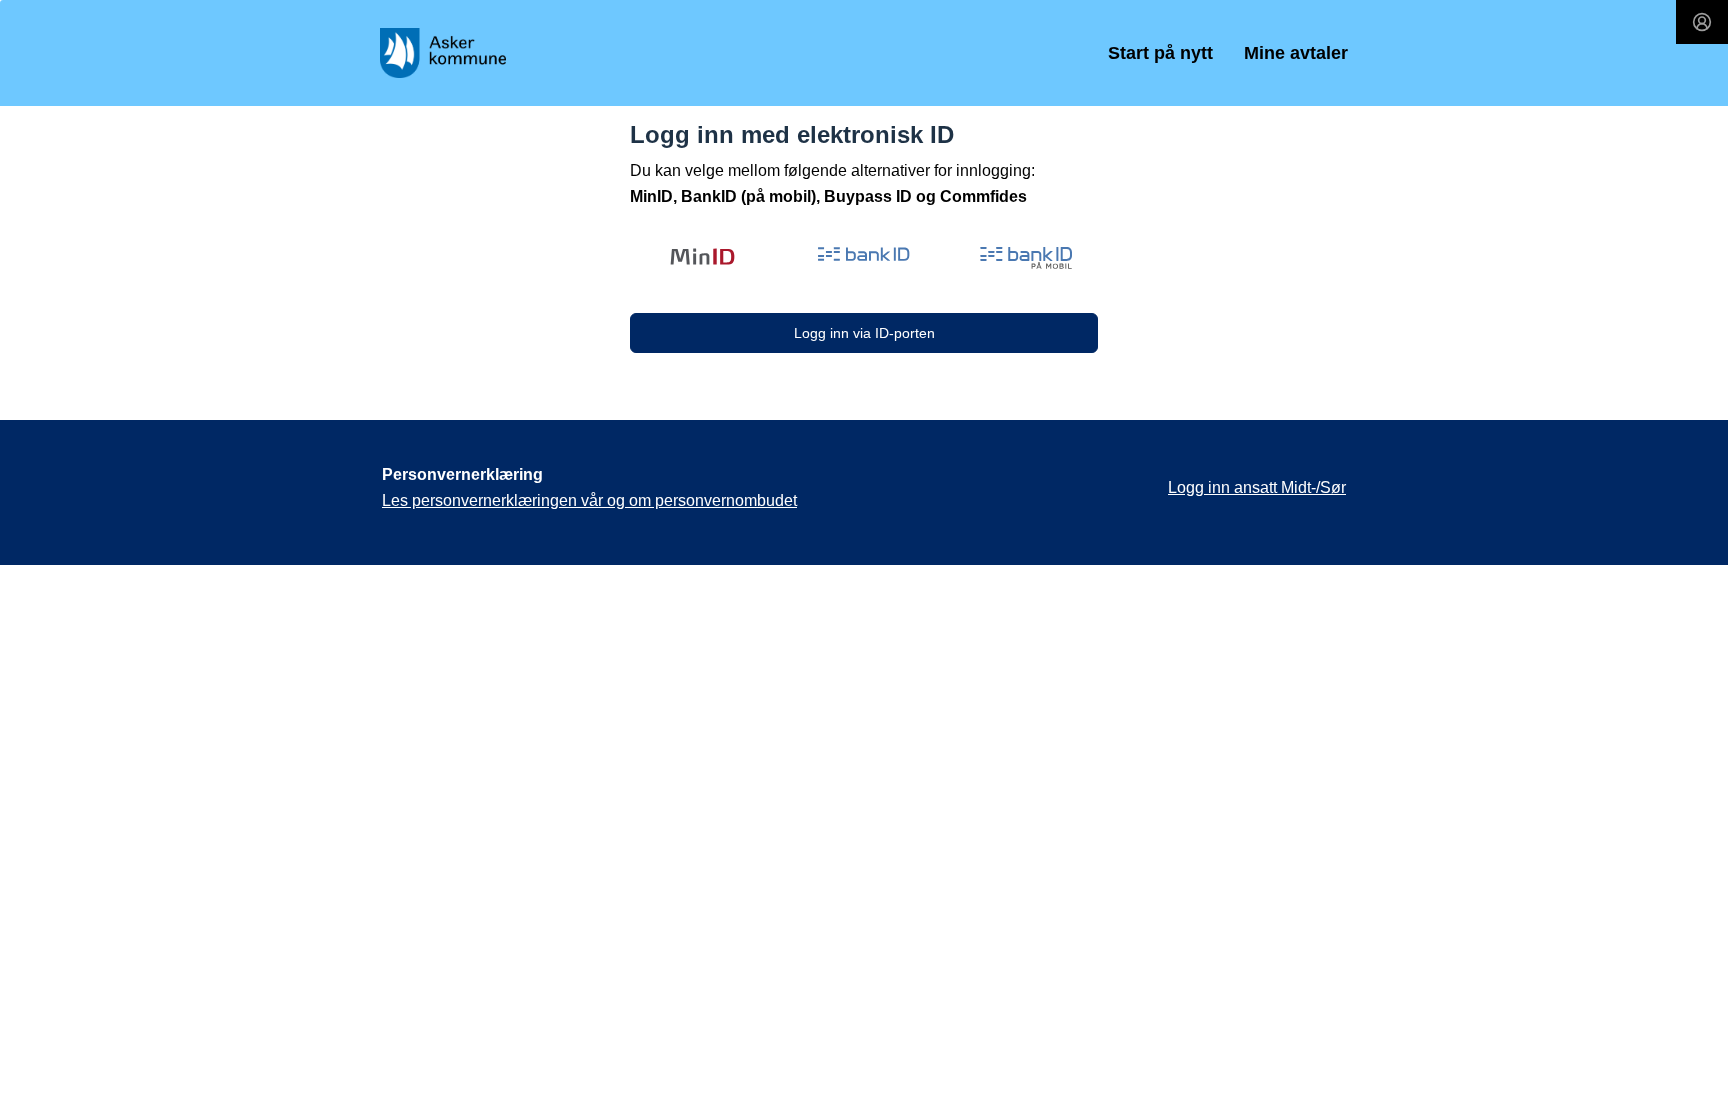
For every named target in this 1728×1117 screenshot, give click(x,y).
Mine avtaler (1296, 53)
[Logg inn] (1702, 22)
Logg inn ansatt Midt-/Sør (1257, 487)
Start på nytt (1160, 53)
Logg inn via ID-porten (864, 333)
